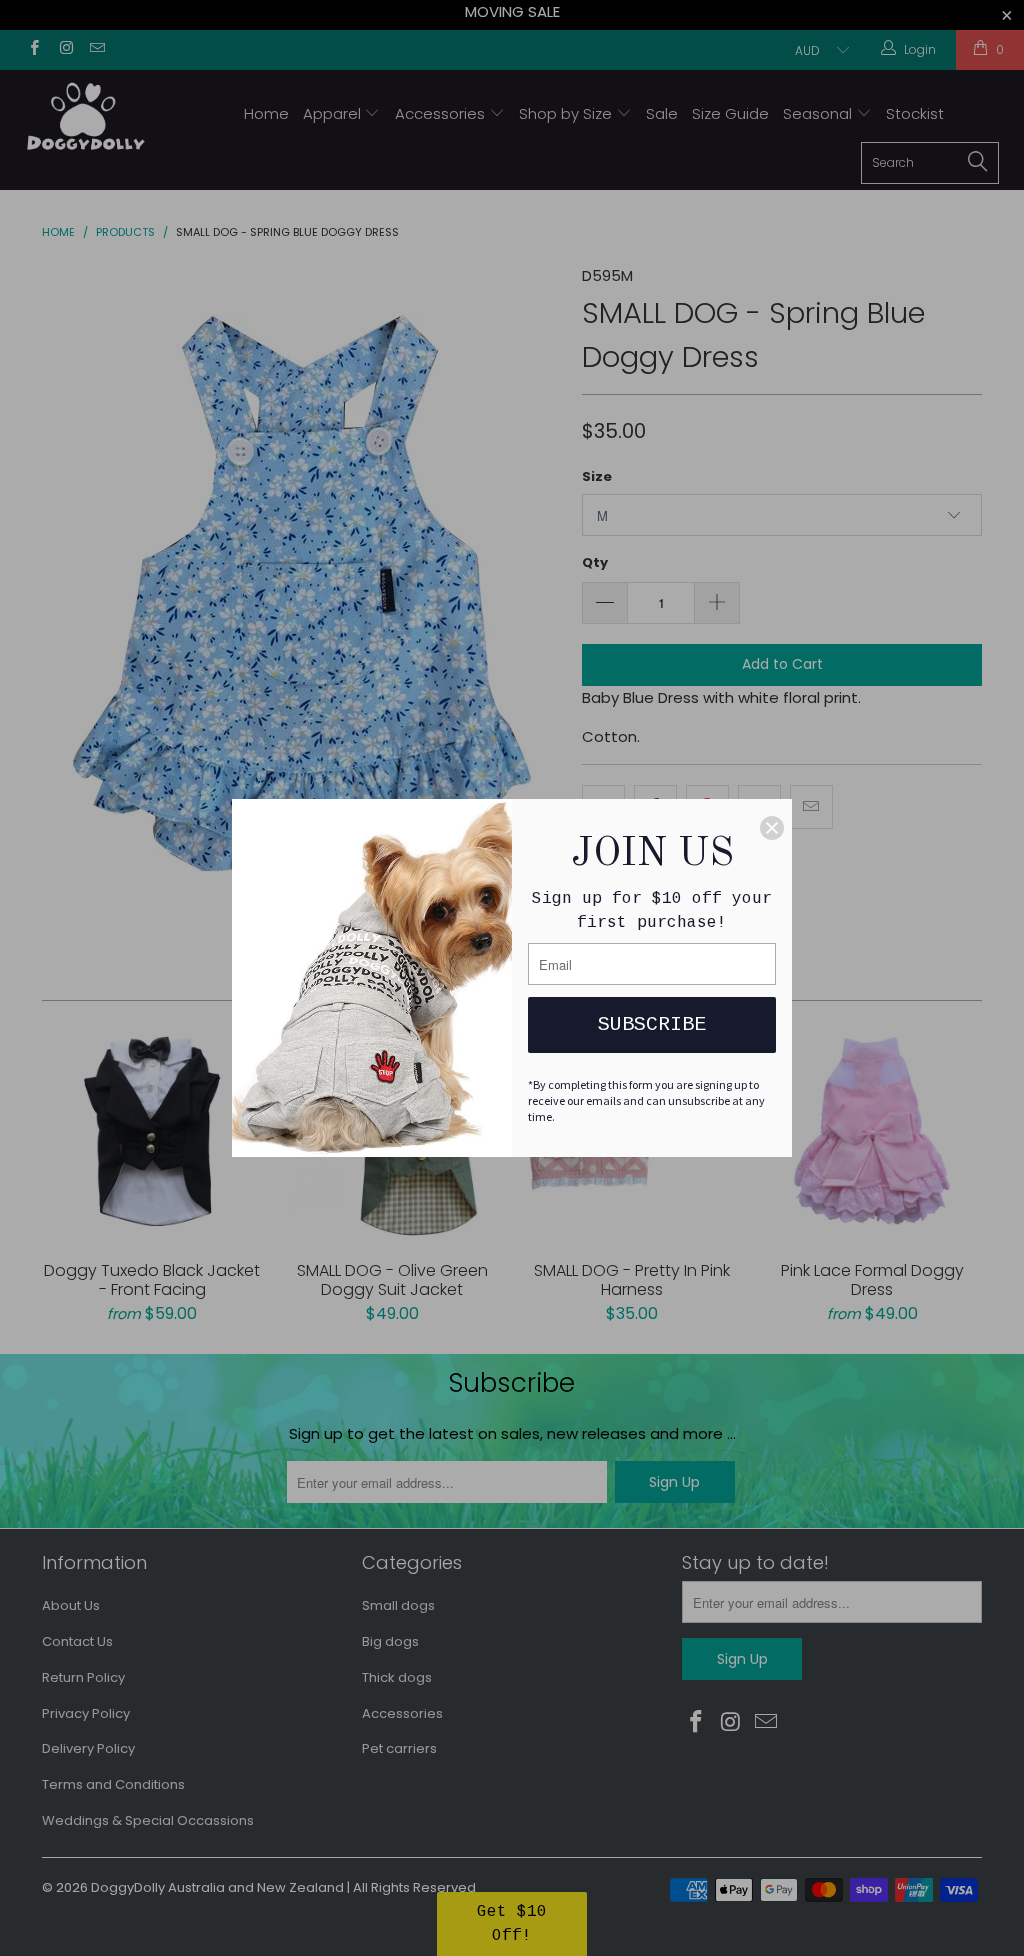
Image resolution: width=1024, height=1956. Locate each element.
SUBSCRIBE (652, 1024)
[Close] (772, 828)
